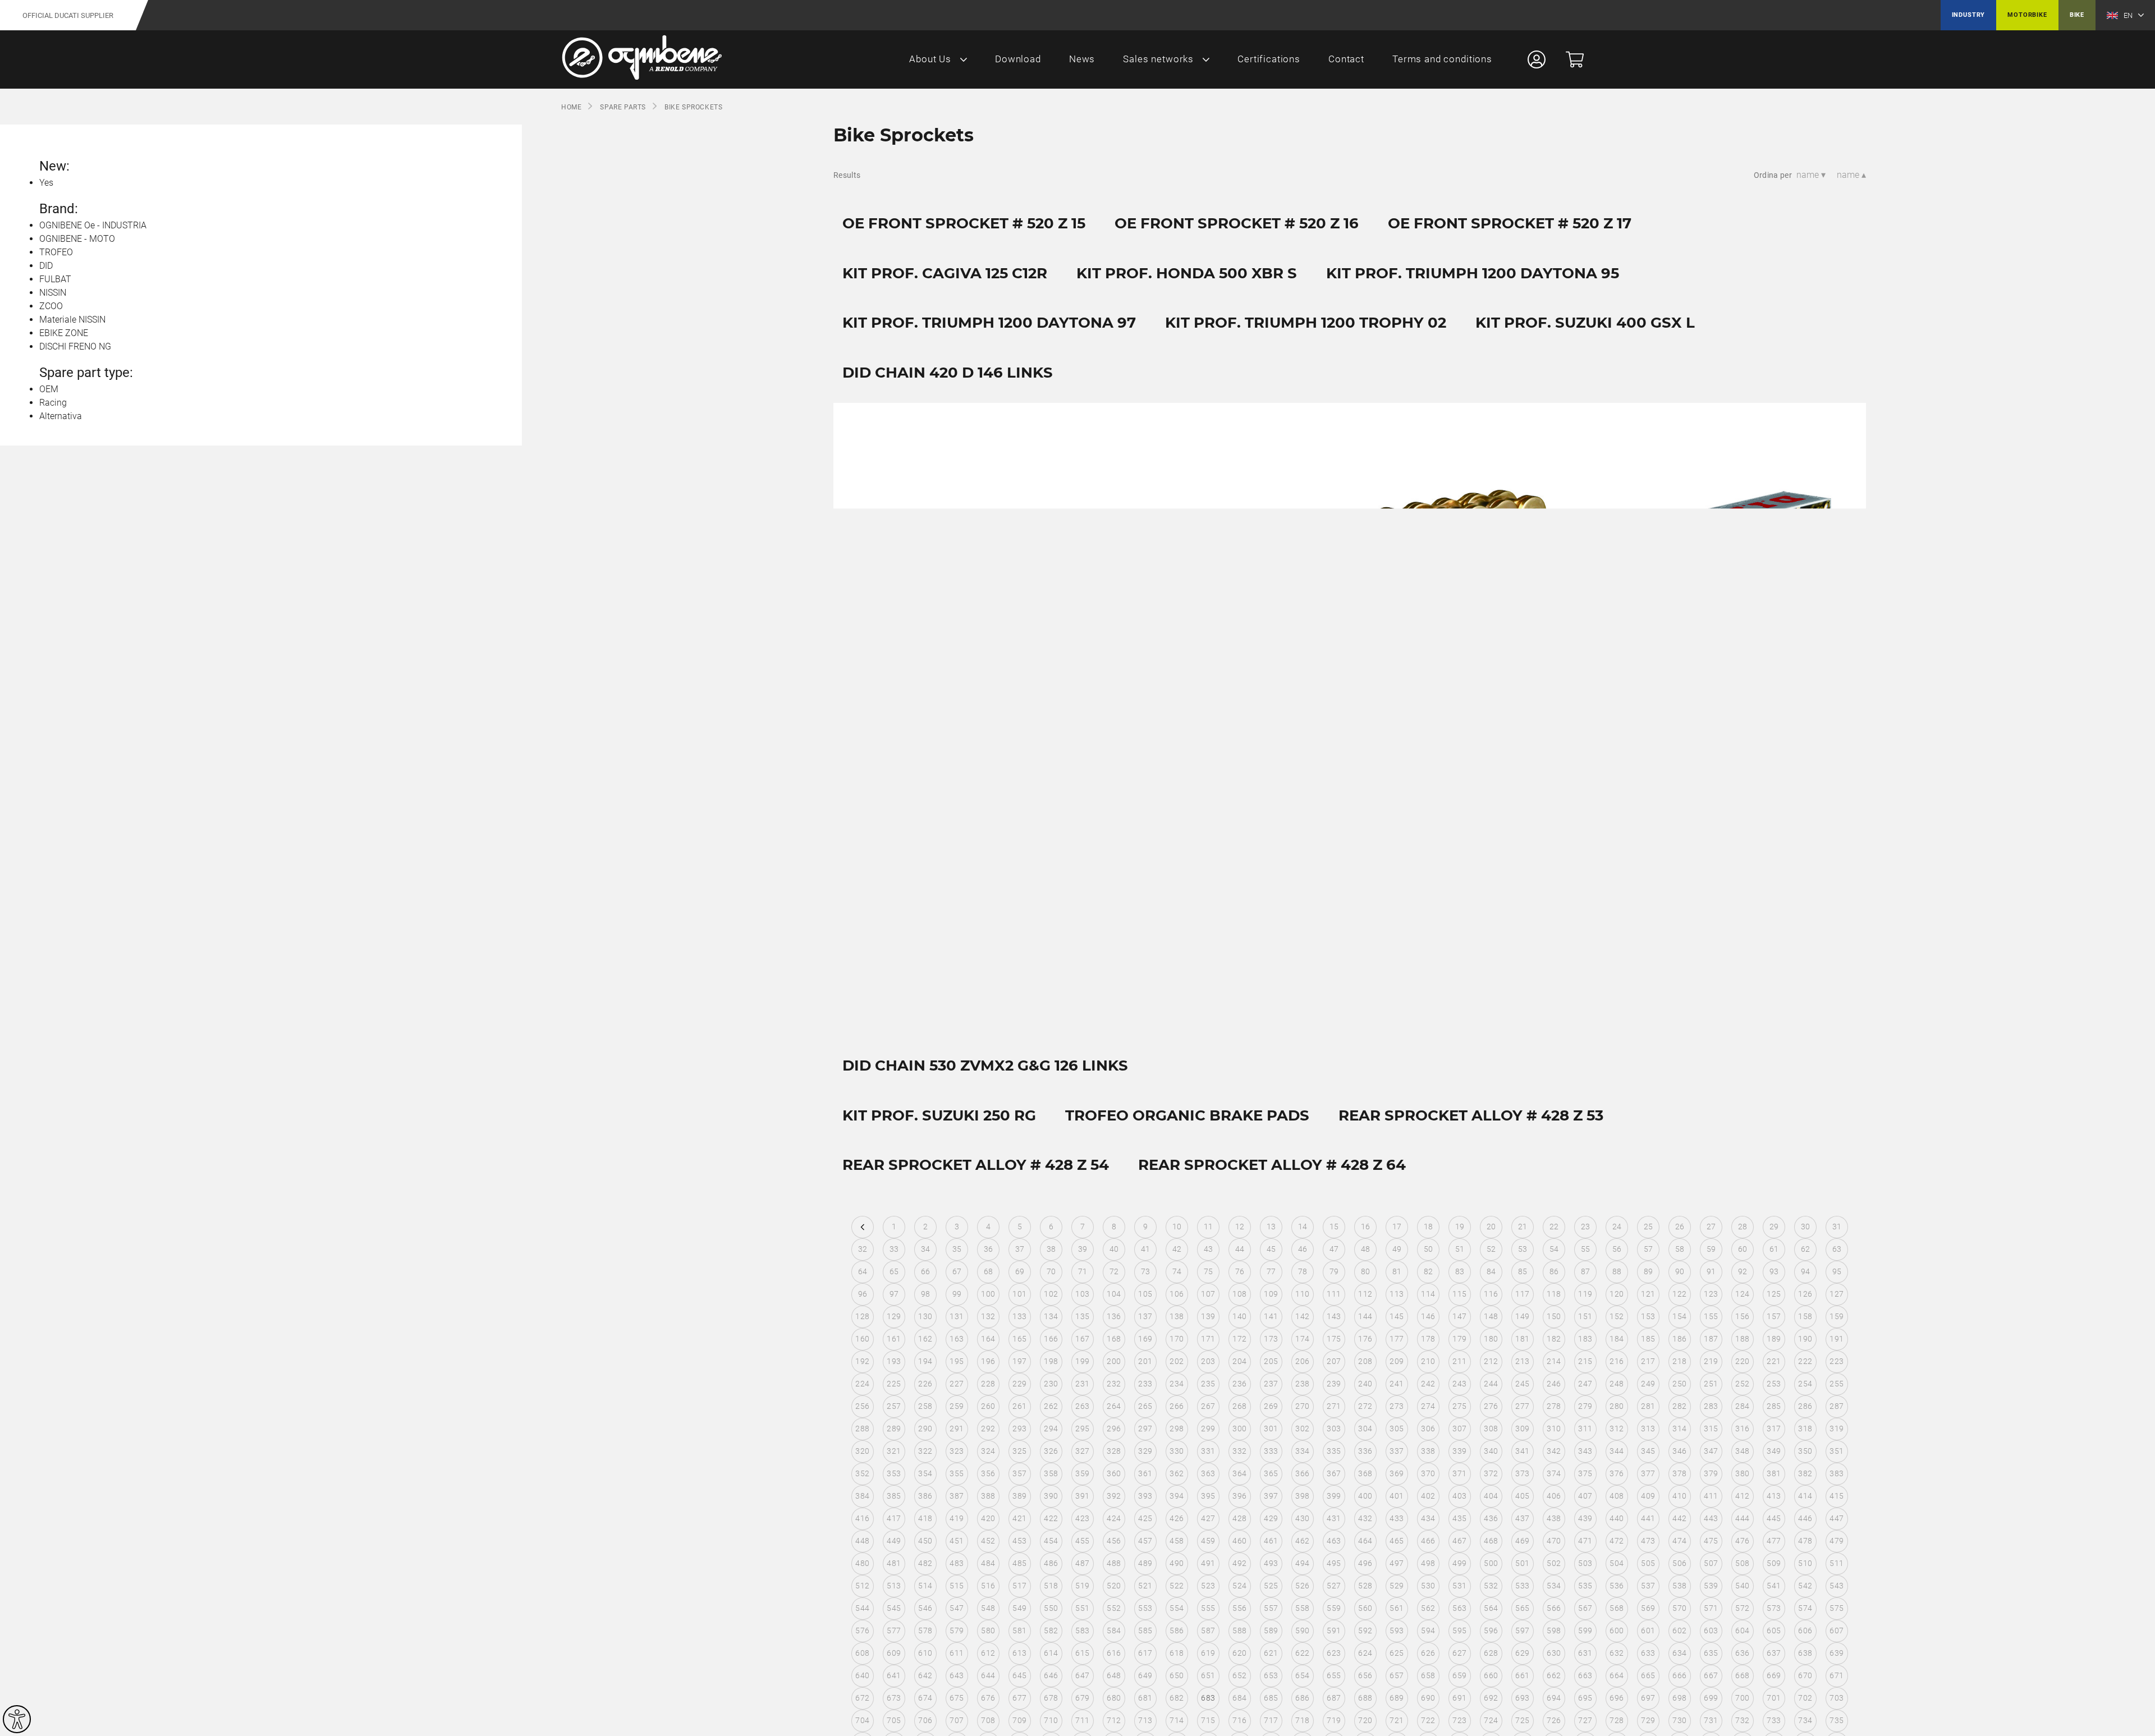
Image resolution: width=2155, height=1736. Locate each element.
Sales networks (1158, 59)
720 (1365, 1720)
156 (1742, 1316)
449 (894, 1541)
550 (1051, 1608)
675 (957, 1698)
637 (1774, 1653)
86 (1554, 1271)
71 (1083, 1271)
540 (1742, 1586)
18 (1429, 1227)
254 (1805, 1384)
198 (1051, 1361)
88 (1617, 1271)
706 (925, 1720)
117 (1522, 1294)
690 (1428, 1698)
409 (1648, 1496)
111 (1334, 1294)
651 (1208, 1675)
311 (1585, 1429)
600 (1617, 1631)
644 (988, 1675)
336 (1365, 1451)
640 (862, 1675)
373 (1522, 1473)
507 (1711, 1563)
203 (1208, 1361)
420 (988, 1518)
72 (1114, 1271)
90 (1680, 1271)
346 (1679, 1451)
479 (1837, 1541)
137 (1145, 1316)
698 (1679, 1698)
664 (1617, 1675)
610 (925, 1653)
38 (1051, 1249)
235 (1208, 1384)
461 (1271, 1541)
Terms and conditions (1442, 59)
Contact (1346, 59)
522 (1177, 1586)
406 (1554, 1496)
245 (1522, 1384)
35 (957, 1249)
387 (957, 1496)
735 (1837, 1720)
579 (957, 1631)
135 (1082, 1316)
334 (1302, 1451)
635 (1711, 1653)
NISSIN (53, 293)
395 (1208, 1496)
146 (1428, 1316)
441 (1648, 1518)
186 (1679, 1339)
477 (1774, 1541)
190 (1805, 1339)
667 (1711, 1675)
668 (1742, 1675)
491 (1208, 1563)
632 (1617, 1653)
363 (1208, 1473)
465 (1397, 1541)
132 (988, 1316)
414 (1805, 1496)
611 (957, 1653)
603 (1711, 1631)
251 (1711, 1384)
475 (1711, 1541)
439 (1585, 1518)
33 (894, 1249)
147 (1459, 1316)
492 (1239, 1563)
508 (1742, 1563)
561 (1397, 1608)
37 (1020, 1249)
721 (1397, 1720)
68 (989, 1271)
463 (1334, 1541)
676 (988, 1698)
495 (1334, 1563)
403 (1459, 1496)
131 (957, 1316)
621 (1271, 1653)
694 (1554, 1698)
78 (1303, 1271)
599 (1585, 1631)
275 (1459, 1406)
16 (1366, 1227)
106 (1177, 1294)
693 (1522, 1698)
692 (1491, 1698)
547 (957, 1608)
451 (957, 1541)
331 (1208, 1451)
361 (1145, 1473)
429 (1271, 1518)
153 (1648, 1316)
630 (1554, 1653)
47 (1334, 1249)
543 (1837, 1586)
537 (1648, 1586)
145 (1397, 1316)
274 (1428, 1406)
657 (1397, 1675)
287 (1837, 1406)
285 (1774, 1406)
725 (1522, 1720)
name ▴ (1851, 175)
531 (1459, 1586)
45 (1271, 1249)
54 (1554, 1249)
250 (1679, 1384)
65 (894, 1271)
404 (1491, 1496)
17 (1397, 1227)
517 (1019, 1586)
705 (894, 1720)
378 (1679, 1473)
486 (1051, 1563)
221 (1774, 1361)
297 (1145, 1429)
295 (1082, 1429)
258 (925, 1406)
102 (1051, 1294)
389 (1019, 1496)
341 (1522, 1451)
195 (957, 1361)
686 (1302, 1698)
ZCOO (51, 306)
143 (1334, 1316)
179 (1459, 1339)
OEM (49, 389)
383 (1837, 1473)
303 (1334, 1429)
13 (1271, 1227)
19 (1460, 1227)
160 (862, 1339)
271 (1334, 1406)
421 (1019, 1518)
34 (926, 1249)
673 (894, 1698)
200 (1114, 1361)
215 (1585, 1361)
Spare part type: (86, 373)
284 (1742, 1406)
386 (925, 1496)
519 (1082, 1586)
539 (1711, 1586)
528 (1365, 1586)
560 (1365, 1608)
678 (1051, 1698)
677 (1019, 1698)
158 (1805, 1316)
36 (989, 1249)
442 (1679, 1518)
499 (1459, 1563)
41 (1146, 1249)
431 (1334, 1518)
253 (1774, 1384)
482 (925, 1563)
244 (1491, 1384)
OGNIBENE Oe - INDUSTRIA (93, 225)
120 (1617, 1294)
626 (1428, 1653)
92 (1743, 1271)
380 (1742, 1473)
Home (571, 107)
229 (1019, 1384)
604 (1742, 1631)
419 (957, 1518)
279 (1585, 1406)
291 (957, 1429)
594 (1428, 1631)
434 (1428, 1518)
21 (1523, 1227)
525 (1271, 1586)
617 (1145, 1653)
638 (1805, 1653)
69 (1020, 1271)
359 (1082, 1473)
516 (988, 1586)
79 (1334, 1271)
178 (1428, 1339)
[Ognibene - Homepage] (642, 59)
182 (1554, 1339)
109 (1271, 1294)
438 (1554, 1518)
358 (1051, 1473)
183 (1585, 1339)
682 (1177, 1698)
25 (1649, 1227)
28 (1743, 1227)
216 (1617, 1361)
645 (1019, 1675)
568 (1617, 1608)
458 (1177, 1541)
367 (1334, 1473)
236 (1239, 1384)
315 (1711, 1429)
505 (1648, 1563)
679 (1082, 1698)
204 (1239, 1361)
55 (1586, 1249)
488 (1114, 1563)
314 (1679, 1429)
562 (1428, 1608)
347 (1711, 1451)
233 (1145, 1384)
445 (1774, 1518)
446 (1805, 1518)
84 (1491, 1271)
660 (1491, 1675)
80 (1366, 1271)
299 (1208, 1429)
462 (1302, 1541)
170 (1177, 1339)
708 (988, 1720)
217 (1648, 1361)
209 (1397, 1361)
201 (1145, 1361)
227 (957, 1384)
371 (1459, 1473)
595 (1459, 1631)
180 (1491, 1339)
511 (1837, 1563)
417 (894, 1518)
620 (1239, 1653)
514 (925, 1586)
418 (925, 1518)
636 (1742, 1653)
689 (1397, 1698)
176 (1365, 1339)
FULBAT (55, 279)
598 (1554, 1631)
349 (1774, 1451)
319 (1837, 1429)
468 (1491, 1541)
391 (1082, 1496)
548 (988, 1608)
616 (1114, 1653)
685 (1271, 1698)
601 (1648, 1631)
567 (1585, 1608)
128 (862, 1316)
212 (1491, 1361)
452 (988, 1541)
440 (1617, 1518)
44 (1240, 1249)
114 (1428, 1294)
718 (1302, 1720)
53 (1523, 1249)
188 (1742, 1339)
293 (1019, 1429)
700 (1742, 1698)
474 (1679, 1541)
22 (1554, 1227)
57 (1649, 1249)
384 (862, 1496)
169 (1145, 1339)
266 (1177, 1406)
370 (1428, 1473)
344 (1617, 1451)
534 (1554, 1586)
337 (1397, 1451)
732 (1742, 1720)
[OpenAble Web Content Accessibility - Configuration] (17, 1719)
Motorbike (2027, 15)
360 (1114, 1473)
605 (1774, 1631)
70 (1051, 1271)
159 (1837, 1316)
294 (1051, 1429)
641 (894, 1675)
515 (957, 1586)
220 (1742, 1361)
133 (1019, 1316)
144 (1365, 1316)
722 (1428, 1720)
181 (1522, 1339)
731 (1711, 1720)
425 (1145, 1518)
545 (894, 1608)
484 (988, 1563)
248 (1617, 1384)
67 (957, 1271)
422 (1051, 1518)
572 (1742, 1608)
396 (1239, 1496)
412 (1742, 1496)
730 (1679, 1720)
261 (1019, 1406)
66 (926, 1271)
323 (957, 1451)
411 (1711, 1496)
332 (1239, 1451)
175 (1334, 1339)
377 (1648, 1473)
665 (1648, 1675)
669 (1774, 1675)
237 (1271, 1384)
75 (1209, 1271)
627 (1459, 1653)
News (1082, 59)
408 (1617, 1496)
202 (1177, 1361)
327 (1082, 1451)
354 (925, 1473)
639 (1837, 1653)
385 (894, 1496)
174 (1302, 1339)
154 (1679, 1316)
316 (1742, 1429)
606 (1805, 1631)
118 (1554, 1294)
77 (1271, 1271)
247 (1585, 1384)
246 (1554, 1384)
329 (1145, 1451)
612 (988, 1653)
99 (957, 1294)
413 (1774, 1496)
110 (1302, 1294)
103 (1082, 1294)
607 (1837, 1631)
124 (1742, 1294)
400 (1365, 1496)
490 (1177, 1563)
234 (1177, 1384)
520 (1114, 1586)
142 (1302, 1316)
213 (1522, 1361)
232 (1114, 1384)
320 (862, 1451)
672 (862, 1698)
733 (1774, 1720)
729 (1648, 1720)
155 (1711, 1316)
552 (1114, 1608)
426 (1177, 1518)
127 (1837, 1294)
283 (1711, 1406)
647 (1082, 1675)
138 (1177, 1316)
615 (1082, 1653)
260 (988, 1406)
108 (1239, 1294)
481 (894, 1563)
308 (1491, 1429)
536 (1617, 1586)
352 (862, 1473)
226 (925, 1384)
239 (1334, 1384)
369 (1397, 1473)
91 (1711, 1271)
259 (957, 1406)
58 (1680, 1249)
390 (1051, 1496)
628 (1491, 1653)
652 (1239, 1675)
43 (1209, 1249)
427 (1208, 1518)
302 (1302, 1429)
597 (1522, 1631)
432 (1365, 1518)
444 (1742, 1518)
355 (957, 1473)
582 (1051, 1631)
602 (1679, 1631)
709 (1019, 1720)
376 (1617, 1473)
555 (1208, 1608)
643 (957, 1675)
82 (1429, 1271)
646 (1051, 1675)
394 (1177, 1496)
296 (1114, 1429)
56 (1617, 1249)
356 (988, 1473)
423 (1082, 1518)
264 (1114, 1406)
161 (894, 1339)
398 (1302, 1496)
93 (1774, 1271)
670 (1805, 1675)
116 (1491, 1294)
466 (1428, 1541)
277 (1522, 1406)
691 (1459, 1698)
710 (1051, 1720)
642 (925, 1675)
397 (1271, 1496)
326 (1051, 1451)
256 (862, 1406)
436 (1491, 1518)
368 (1365, 1473)
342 (1554, 1451)
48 (1366, 1249)
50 (1429, 1249)
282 (1679, 1406)
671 (1837, 1675)
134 (1051, 1316)
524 (1239, 1586)
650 (1177, 1675)
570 (1679, 1608)
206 (1302, 1361)
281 (1648, 1406)
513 (894, 1586)
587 (1208, 1631)
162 (925, 1339)
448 (862, 1541)
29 (1774, 1227)
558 (1302, 1608)
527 (1334, 1586)
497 (1397, 1563)
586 (1177, 1631)
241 (1397, 1384)
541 (1774, 1586)
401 (1397, 1496)
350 (1805, 1451)
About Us (930, 59)
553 (1145, 1608)
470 (1554, 1541)
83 (1460, 1271)
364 (1239, 1473)
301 (1271, 1429)
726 (1554, 1720)
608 (862, 1653)
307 (1459, 1429)
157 (1774, 1316)
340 (1491, 1451)
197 (1019, 1361)
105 (1145, 1294)
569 (1648, 1608)
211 (1459, 1361)
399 (1334, 1496)
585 (1145, 1631)
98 (926, 1294)
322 (925, 1451)
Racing (53, 403)
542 (1805, 1586)
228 (988, 1384)
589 (1271, 1631)
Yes (46, 183)
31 (1837, 1227)
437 (1522, 1518)
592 (1365, 1631)
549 (1019, 1608)
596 (1491, 1631)
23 (1586, 1227)
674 (925, 1698)
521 (1145, 1586)
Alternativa (61, 416)
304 (1365, 1429)
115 (1459, 1294)
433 (1397, 1518)
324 (988, 1451)
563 (1459, 1608)
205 (1271, 1361)
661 (1522, 1675)
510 (1805, 1563)
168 (1114, 1339)
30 (1806, 1227)
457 (1145, 1541)
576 (862, 1631)
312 (1617, 1429)
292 (988, 1429)
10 (1177, 1227)
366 (1302, 1473)
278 (1554, 1406)
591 (1334, 1631)
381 (1774, 1473)
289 (894, 1429)
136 (1114, 1316)
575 (1837, 1608)
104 (1114, 1294)
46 (1303, 1249)
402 (1428, 1496)
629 (1522, 1653)
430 (1302, 1518)
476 (1742, 1541)
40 (1114, 1249)
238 (1302, 1384)
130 (925, 1316)
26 (1680, 1227)
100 (988, 1294)
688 (1365, 1698)
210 (1428, 1361)
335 (1334, 1451)
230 (1051, 1384)
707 (957, 1720)
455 (1082, 1541)
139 (1208, 1316)
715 (1208, 1720)
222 (1805, 1361)
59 (1711, 1249)
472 (1617, 1541)
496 (1365, 1563)
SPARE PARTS (623, 107)
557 (1271, 1608)
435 (1459, 1518)
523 (1208, 1586)
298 (1177, 1429)
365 (1271, 1473)
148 (1491, 1316)
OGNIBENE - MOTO (77, 239)
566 (1554, 1608)
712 (1114, 1720)
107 (1208, 1294)
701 (1774, 1698)
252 (1742, 1384)
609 (894, 1653)
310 (1554, 1429)
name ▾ (1811, 175)
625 (1397, 1653)
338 (1428, 1451)
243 (1459, 1384)
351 (1837, 1451)
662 (1554, 1675)
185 (1648, 1339)
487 (1082, 1563)
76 (1240, 1271)
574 (1805, 1608)
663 (1585, 1675)
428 (1239, 1518)
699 (1711, 1698)
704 (862, 1720)
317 (1774, 1429)
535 (1585, 1586)
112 (1365, 1294)
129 (894, 1316)
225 (894, 1384)
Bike (2077, 15)
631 (1585, 1653)
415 (1837, 1496)
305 (1397, 1429)
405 (1522, 1496)
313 (1648, 1429)
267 (1208, 1406)
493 (1271, 1563)
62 (1806, 1249)
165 (1019, 1339)
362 (1177, 1473)
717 (1271, 1720)
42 (1177, 1249)
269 (1271, 1406)
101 (1019, 1294)
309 (1522, 1429)
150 (1554, 1316)
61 (1774, 1249)
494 (1302, 1563)
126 (1805, 1294)
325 (1019, 1451)
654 (1302, 1675)
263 (1082, 1406)
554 (1177, 1608)
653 (1271, 1675)
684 (1239, 1698)
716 (1239, 1720)
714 (1177, 1720)
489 (1145, 1563)
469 (1522, 1541)
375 (1585, 1473)
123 (1711, 1294)
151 (1585, 1316)
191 (1837, 1339)
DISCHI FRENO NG (75, 346)
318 (1805, 1429)
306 (1428, 1429)
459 (1208, 1541)
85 (1523, 1271)
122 (1679, 1294)
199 (1082, 1361)
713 (1145, 1720)
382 (1805, 1473)
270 (1302, 1406)
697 (1648, 1698)
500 (1491, 1563)
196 (988, 1361)
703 (1837, 1698)
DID (46, 266)
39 (1083, 1249)
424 (1114, 1518)
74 (1177, 1271)
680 (1114, 1698)
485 (1019, 1563)
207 (1334, 1361)
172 (1239, 1339)
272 (1365, 1406)
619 (1208, 1653)
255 (1837, 1384)
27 (1711, 1227)
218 (1679, 1361)
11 (1209, 1227)
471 (1585, 1541)
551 (1082, 1608)
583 (1082, 1631)
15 (1334, 1227)
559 (1334, 1608)
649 (1145, 1675)
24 (1617, 1227)
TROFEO (56, 252)
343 (1585, 1451)
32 (863, 1249)
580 (988, 1631)
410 (1679, 1496)
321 (894, 1451)
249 (1648, 1384)
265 (1145, 1406)
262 (1051, 1406)
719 (1334, 1720)
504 (1617, 1563)
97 (894, 1294)
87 (1586, 1271)
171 (1208, 1339)
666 (1679, 1675)
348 (1742, 1451)
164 (988, 1339)
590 (1302, 1631)
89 (1649, 1271)
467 (1459, 1541)
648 (1114, 1675)
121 (1648, 1294)
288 (862, 1429)
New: (54, 166)
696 (1617, 1698)
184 (1617, 1339)
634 (1679, 1653)
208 (1365, 1361)
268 (1239, 1406)
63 (1837, 1249)
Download (1018, 59)
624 (1365, 1653)
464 (1365, 1541)
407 (1585, 1496)
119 (1585, 1294)
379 (1711, 1473)
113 (1397, 1294)
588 (1239, 1631)
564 (1491, 1608)
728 (1617, 1720)
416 (862, 1518)
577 (894, 1631)
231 (1082, 1384)
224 (862, 1384)
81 (1397, 1271)
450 (925, 1541)
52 (1491, 1249)
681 (1145, 1698)
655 (1334, 1675)
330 (1177, 1451)
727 (1585, 1720)
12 (1240, 1227)
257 (894, 1406)
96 (863, 1294)
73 (1146, 1271)
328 (1114, 1451)
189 (1774, 1339)
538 (1679, 1586)
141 (1271, 1316)
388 (988, 1496)
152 (1617, 1316)
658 (1428, 1675)
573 (1774, 1608)
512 (862, 1586)
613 (1019, 1653)
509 (1774, 1563)
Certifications (1269, 59)
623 (1334, 1653)
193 (894, 1361)
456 (1114, 1541)
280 (1617, 1406)
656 (1365, 1675)
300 (1239, 1429)
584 (1114, 1631)
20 (1491, 1227)
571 (1711, 1608)
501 (1522, 1563)
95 (1837, 1271)
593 (1397, 1631)
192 (862, 1361)
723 (1459, 1720)
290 (925, 1429)
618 (1177, 1653)
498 (1428, 1563)
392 (1114, 1496)
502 (1554, 1563)
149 (1522, 1316)
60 (1743, 1249)
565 (1522, 1608)
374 (1554, 1473)
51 (1460, 1249)
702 (1805, 1698)
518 (1051, 1586)
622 (1302, 1653)
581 (1019, 1631)
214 (1554, 1361)
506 (1679, 1563)
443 (1711, 1518)
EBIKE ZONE (64, 333)
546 (925, 1608)
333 (1271, 1451)
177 (1397, 1339)
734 (1805, 1720)
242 (1428, 1384)
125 (1774, 1294)
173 (1271, 1339)
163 (957, 1339)
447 (1837, 1518)
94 (1806, 1271)
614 (1051, 1653)
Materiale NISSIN (72, 320)
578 (925, 1631)
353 (894, 1473)
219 (1711, 1361)
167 (1082, 1339)
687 (1334, 1698)
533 (1522, 1586)
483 (957, 1563)
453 (1019, 1541)
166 (1051, 1339)
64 (863, 1271)
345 (1648, 1451)
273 (1397, 1406)
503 (1585, 1563)
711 (1082, 1720)
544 (862, 1608)
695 (1585, 1698)
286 (1805, 1406)
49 (1397, 1249)
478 (1805, 1541)
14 (1303, 1227)
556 (1239, 1608)
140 (1239, 1316)
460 (1239, 1541)
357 (1019, 1473)
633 (1648, 1653)
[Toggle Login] (1537, 59)
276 (1491, 1406)
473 (1648, 1541)
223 (1837, 1361)
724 (1491, 1720)
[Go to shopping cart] (1575, 59)
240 (1365, 1384)
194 (925, 1361)
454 (1051, 1541)
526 (1302, 1586)
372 (1491, 1473)
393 (1145, 1496)
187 (1711, 1339)
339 (1459, 1451)
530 (1428, 1586)
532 (1491, 1586)
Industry (1969, 15)
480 (862, 1563)
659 (1459, 1675)
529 (1397, 1586)
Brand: (59, 209)
